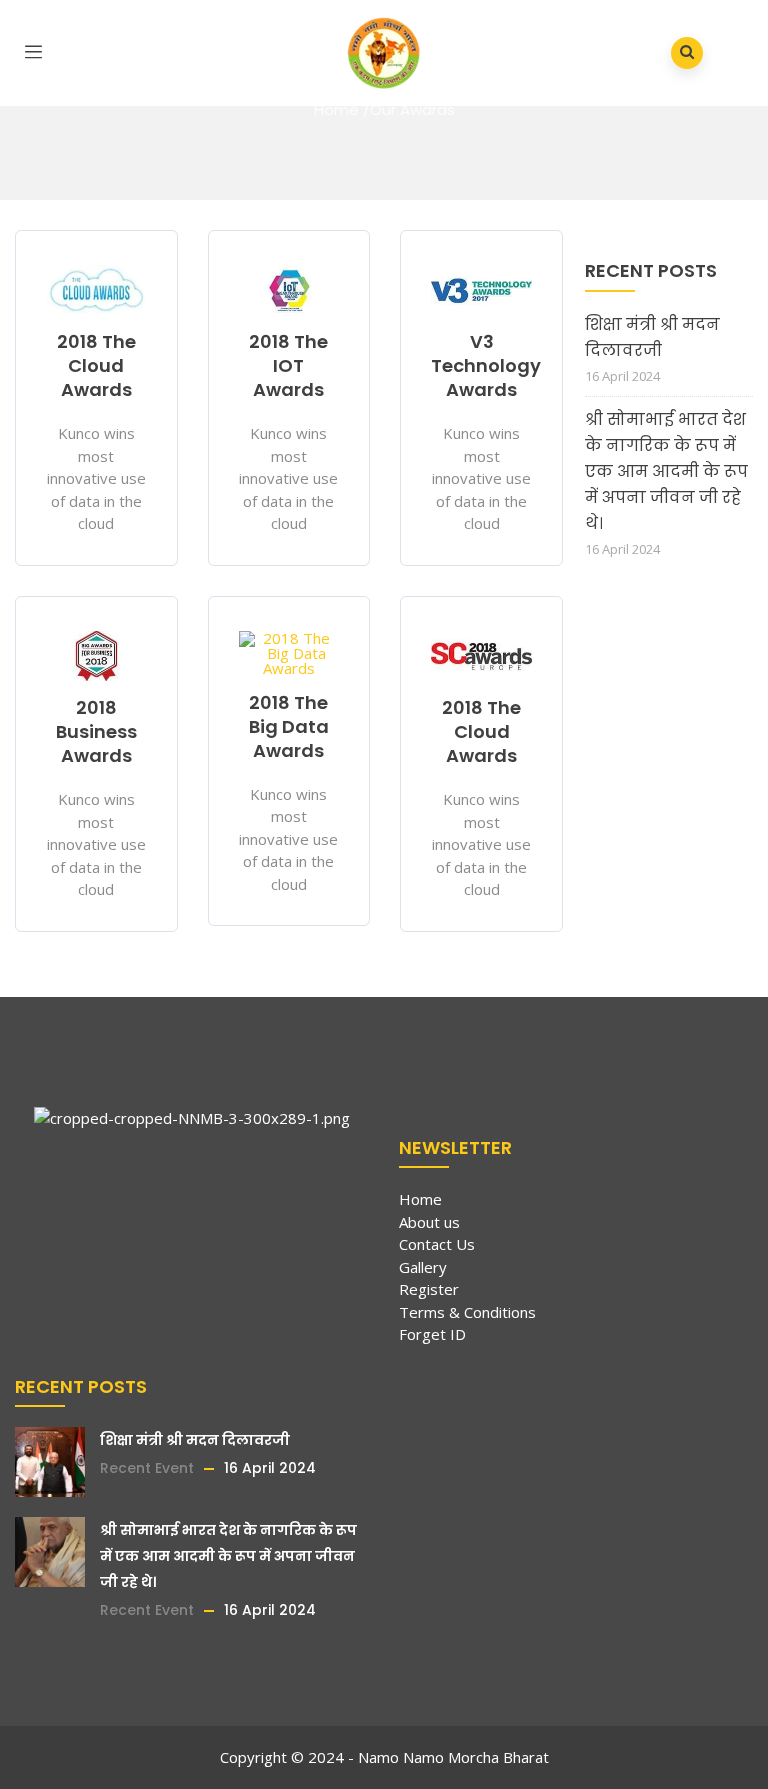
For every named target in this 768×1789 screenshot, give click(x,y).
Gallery (423, 1267)
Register (429, 1289)
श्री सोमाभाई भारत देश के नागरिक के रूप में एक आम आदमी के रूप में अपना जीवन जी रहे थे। (666, 471)
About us (429, 1222)
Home (336, 109)
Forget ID (432, 1334)
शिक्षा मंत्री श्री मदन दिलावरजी (652, 337)
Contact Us (437, 1244)
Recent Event (147, 1468)
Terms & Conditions (467, 1312)
